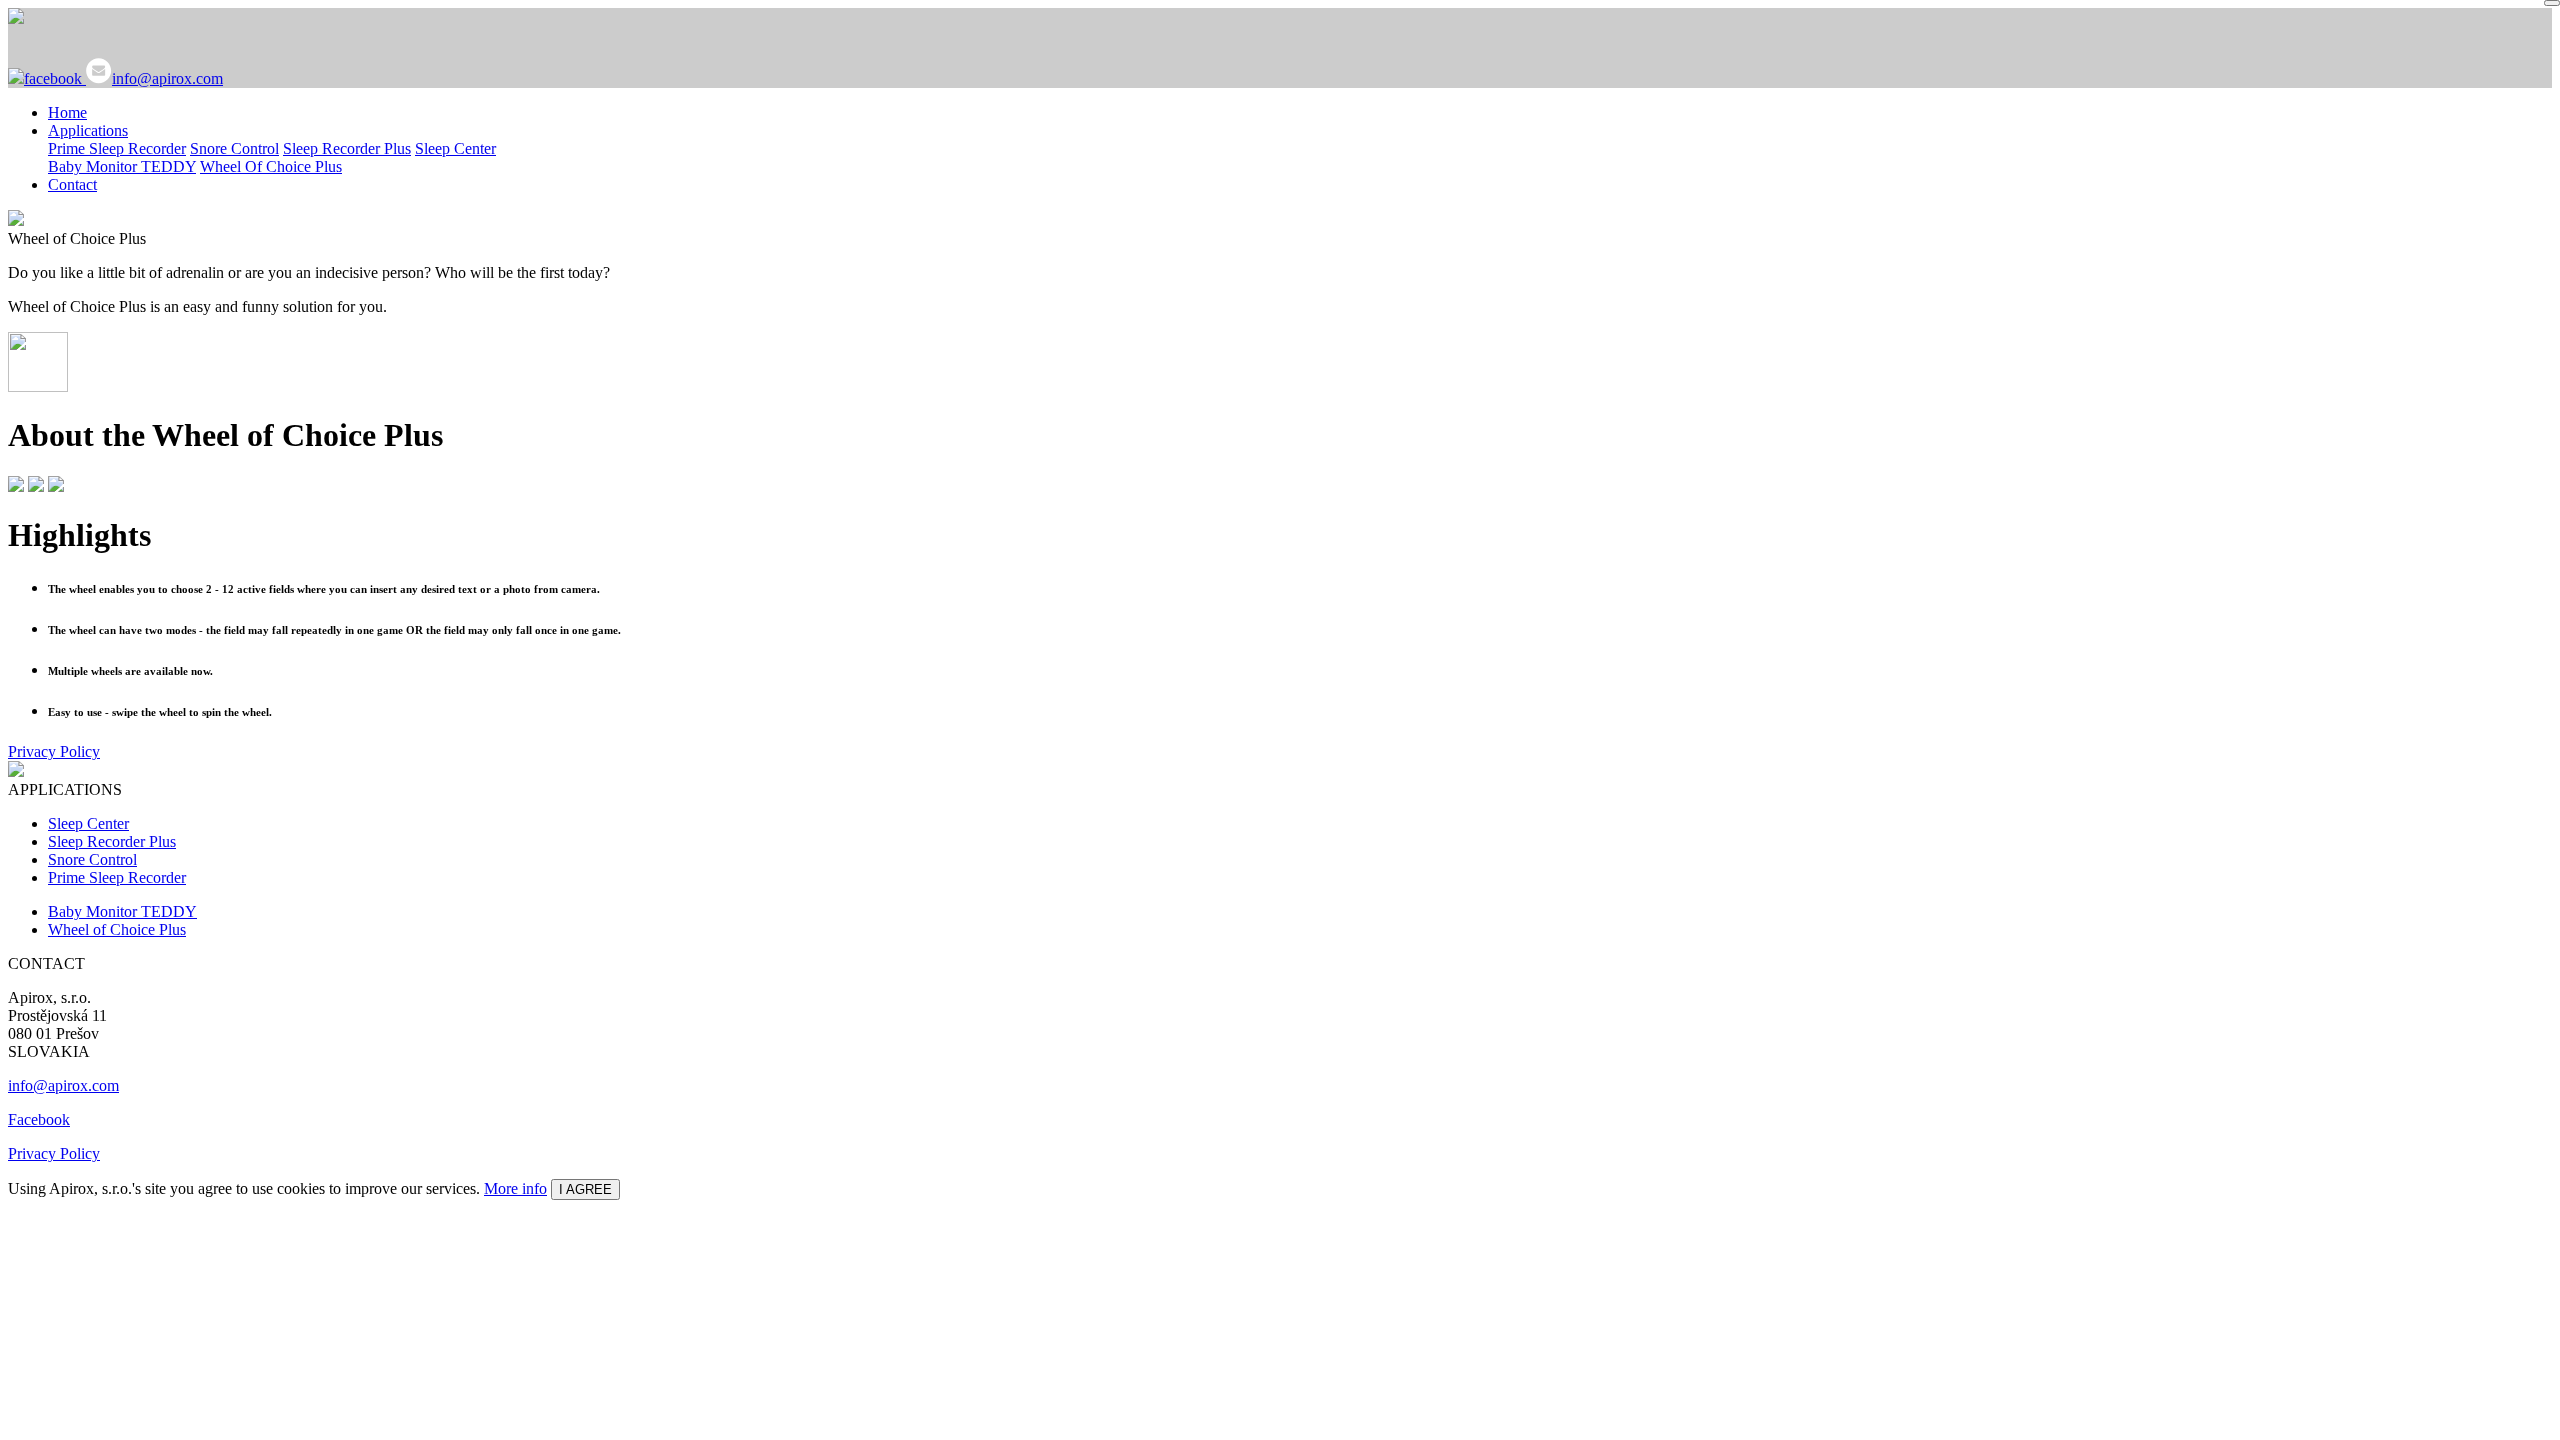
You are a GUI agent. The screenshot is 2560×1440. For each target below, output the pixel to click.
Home (67, 112)
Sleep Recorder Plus (347, 148)
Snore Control (234, 148)
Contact (72, 184)
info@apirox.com (167, 78)
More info (515, 1188)
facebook (55, 78)
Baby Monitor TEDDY (122, 166)
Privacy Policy (54, 751)
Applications (88, 130)
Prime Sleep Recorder (117, 148)
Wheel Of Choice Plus (271, 166)
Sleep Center (455, 148)
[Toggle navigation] (2552, 3)
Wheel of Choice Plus (117, 929)
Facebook (39, 1119)
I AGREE (585, 1189)
